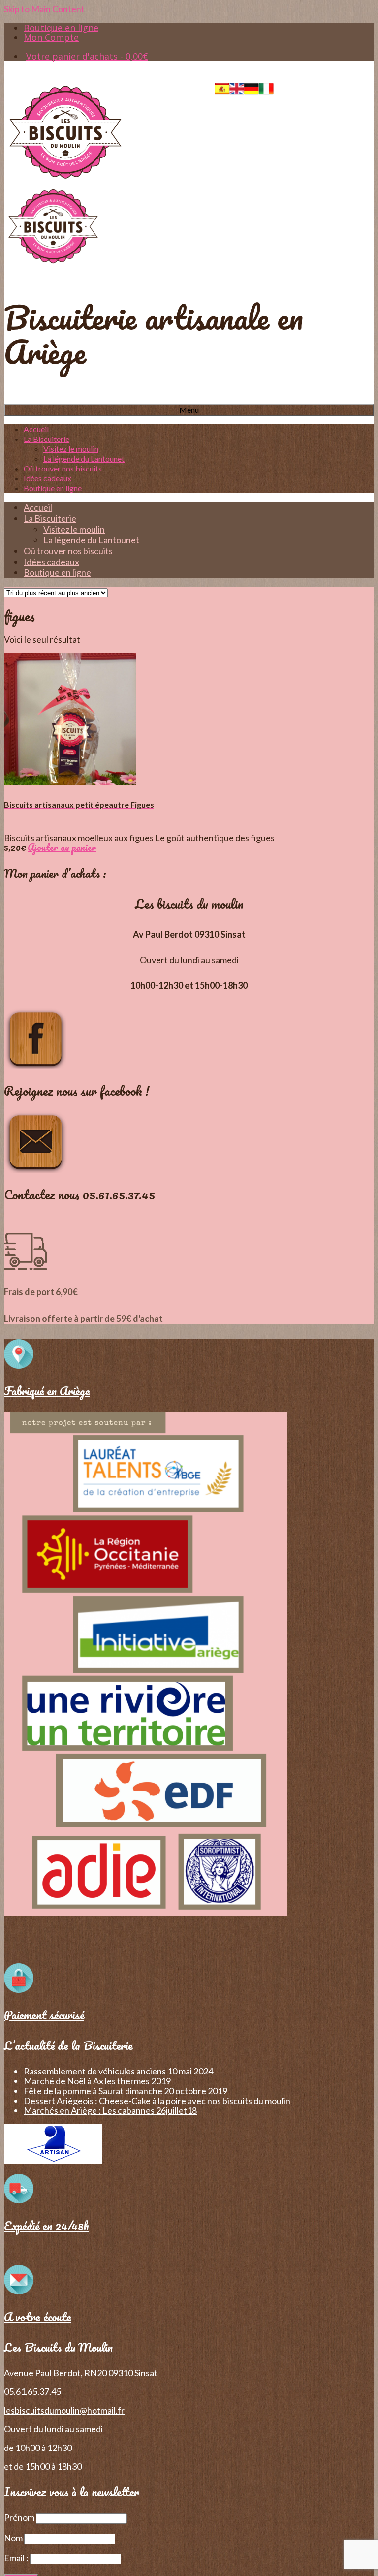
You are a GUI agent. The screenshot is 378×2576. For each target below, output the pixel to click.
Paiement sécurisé (44, 2015)
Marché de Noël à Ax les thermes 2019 (97, 2081)
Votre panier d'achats (87, 56)
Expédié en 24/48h (47, 2225)
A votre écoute (38, 2316)
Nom (13, 2538)
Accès (295, 86)
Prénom (19, 2517)
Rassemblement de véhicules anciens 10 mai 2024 (118, 2071)
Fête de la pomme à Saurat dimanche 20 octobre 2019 (126, 2091)
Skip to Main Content (44, 9)
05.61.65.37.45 (346, 86)
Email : (17, 2558)
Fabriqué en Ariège (47, 1391)
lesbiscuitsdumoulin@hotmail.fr (64, 2410)
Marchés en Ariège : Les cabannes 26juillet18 (110, 2110)
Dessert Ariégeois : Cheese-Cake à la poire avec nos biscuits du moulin (157, 2101)
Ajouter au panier (62, 847)
